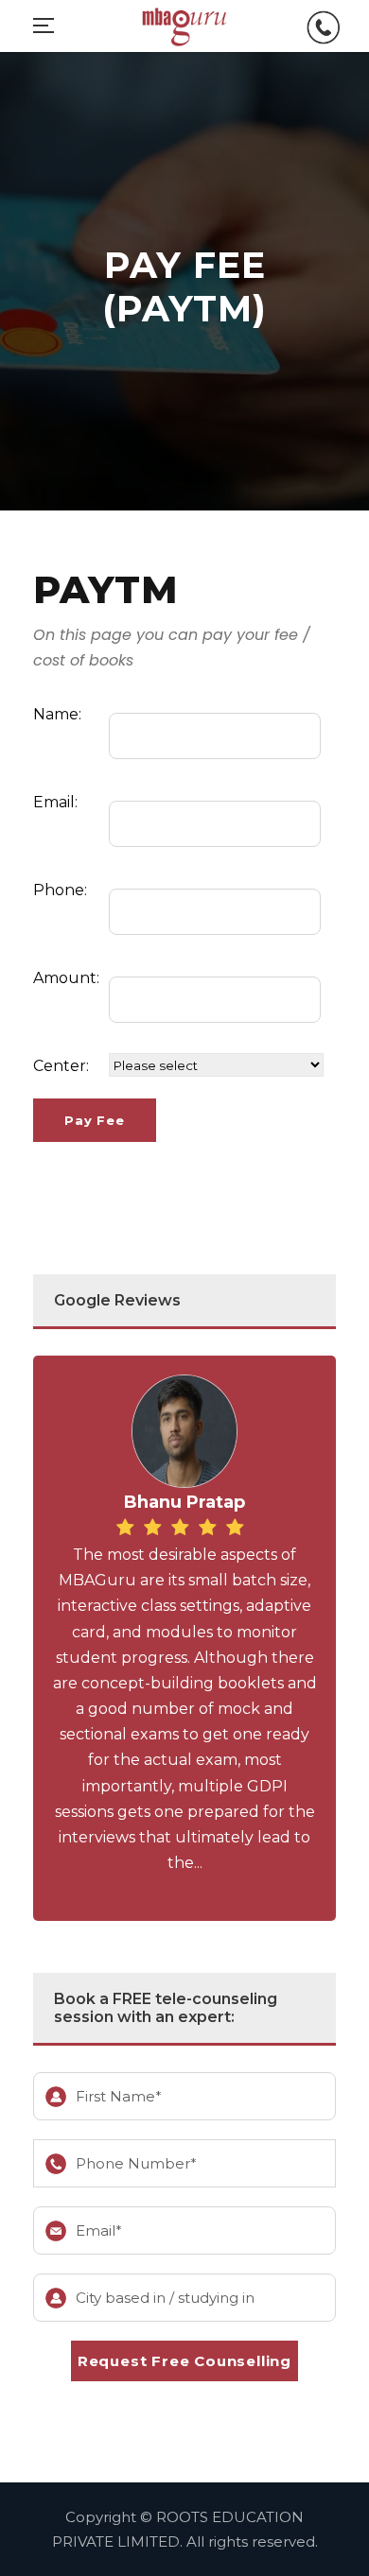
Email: (55, 802)
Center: (61, 1066)
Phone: (60, 890)
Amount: (66, 978)
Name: (57, 714)
